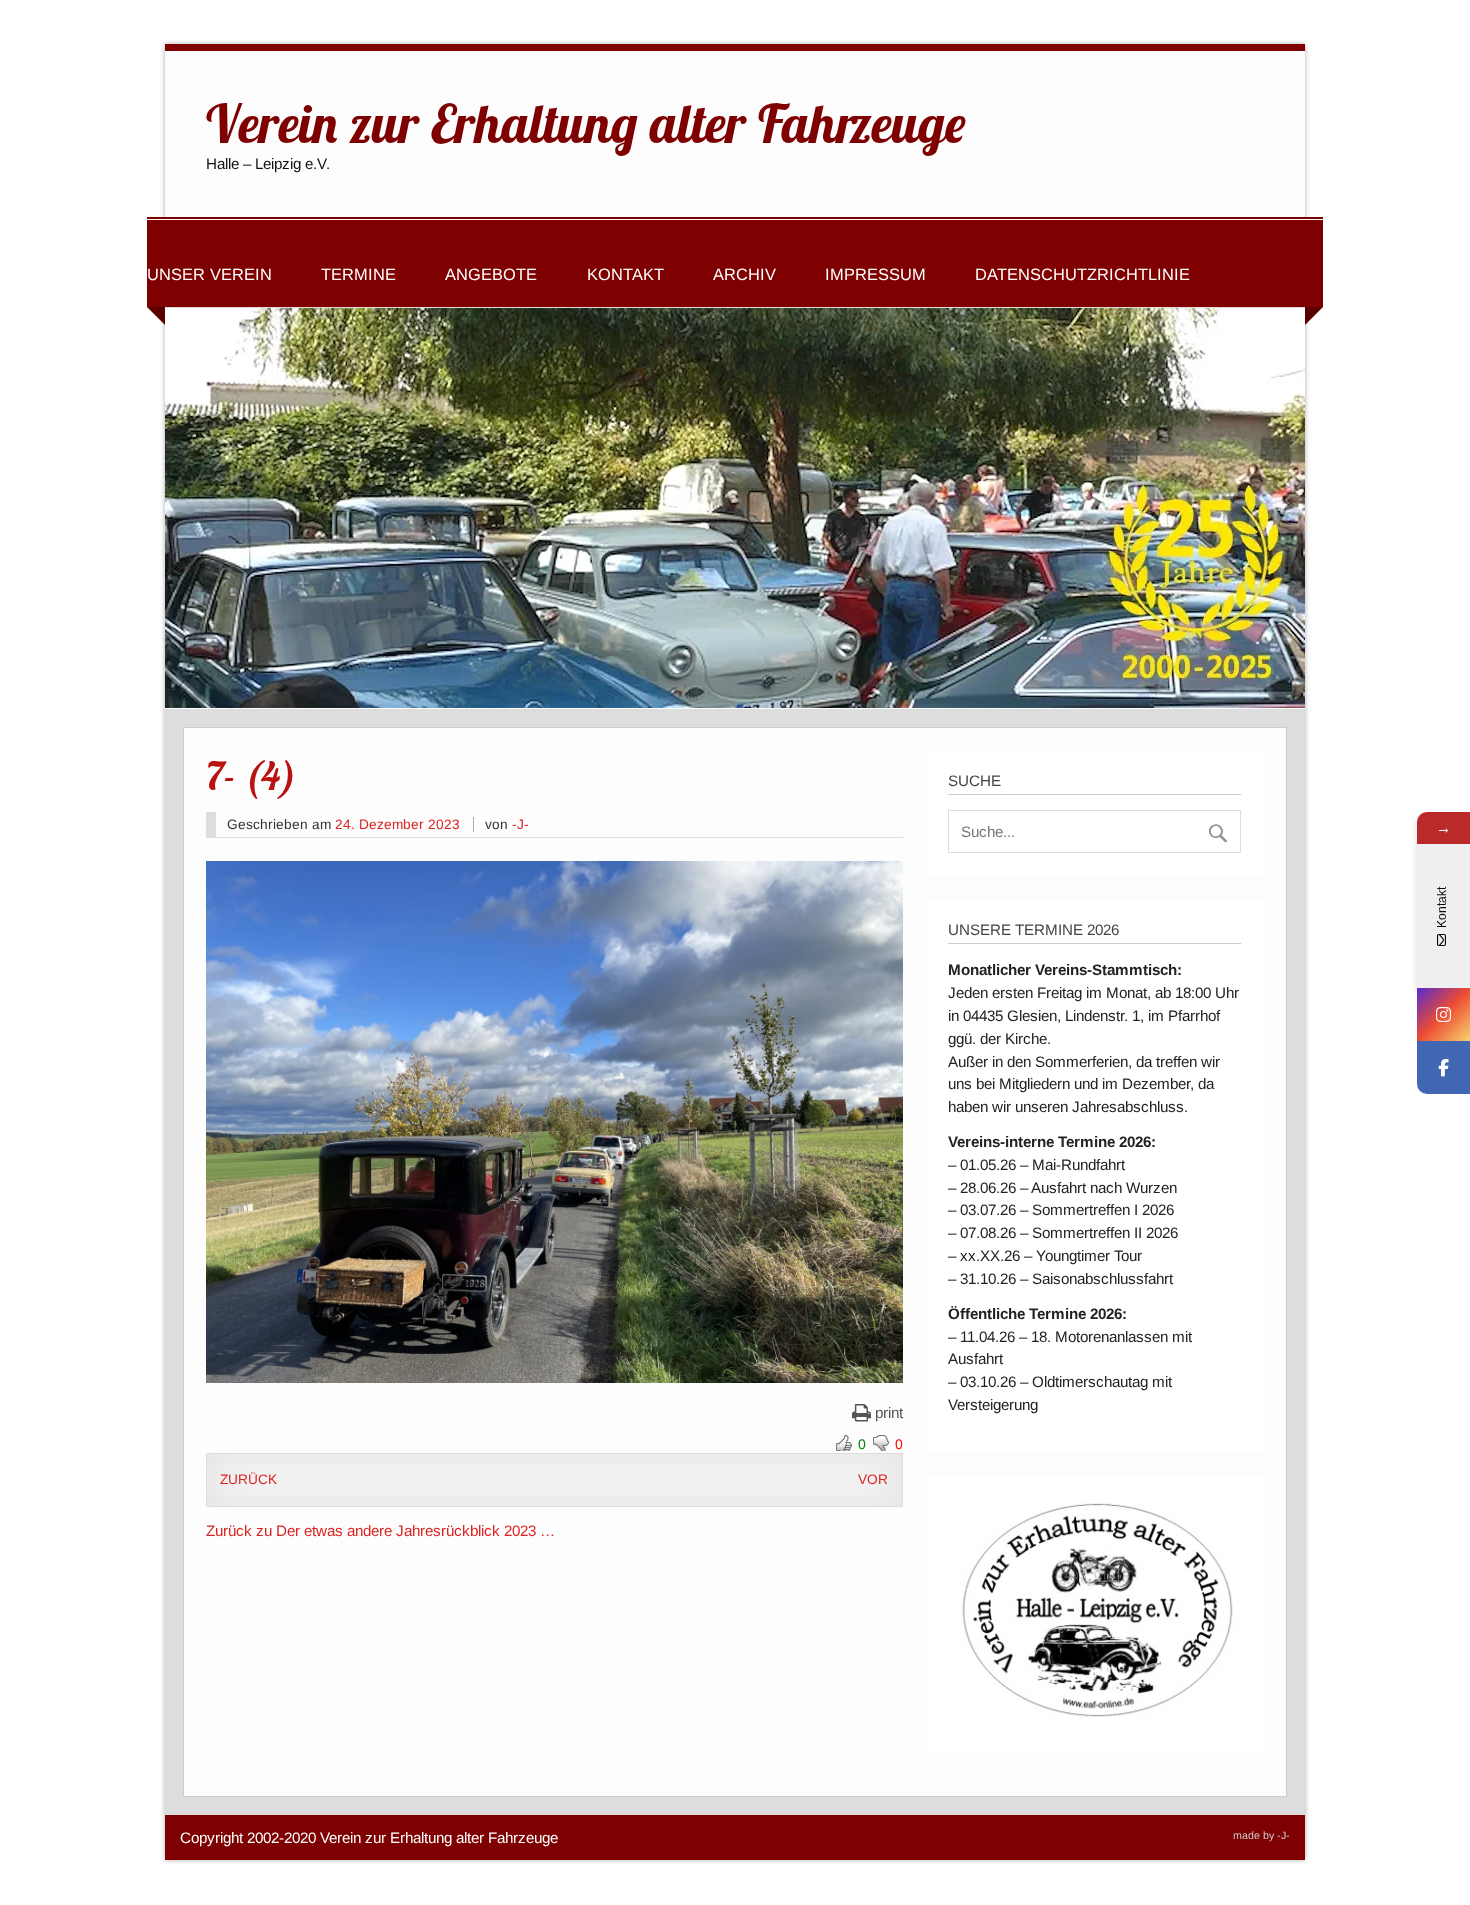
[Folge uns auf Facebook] (1443, 1067)
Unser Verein (209, 274)
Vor (873, 1479)
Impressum (875, 274)
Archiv (744, 274)
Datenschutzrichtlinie (1082, 274)
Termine (358, 274)
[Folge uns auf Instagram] (1443, 1014)
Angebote (491, 274)
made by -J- (1261, 1835)
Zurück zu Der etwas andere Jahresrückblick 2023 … (380, 1530)
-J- (520, 824)
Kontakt (625, 274)
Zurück (248, 1479)
